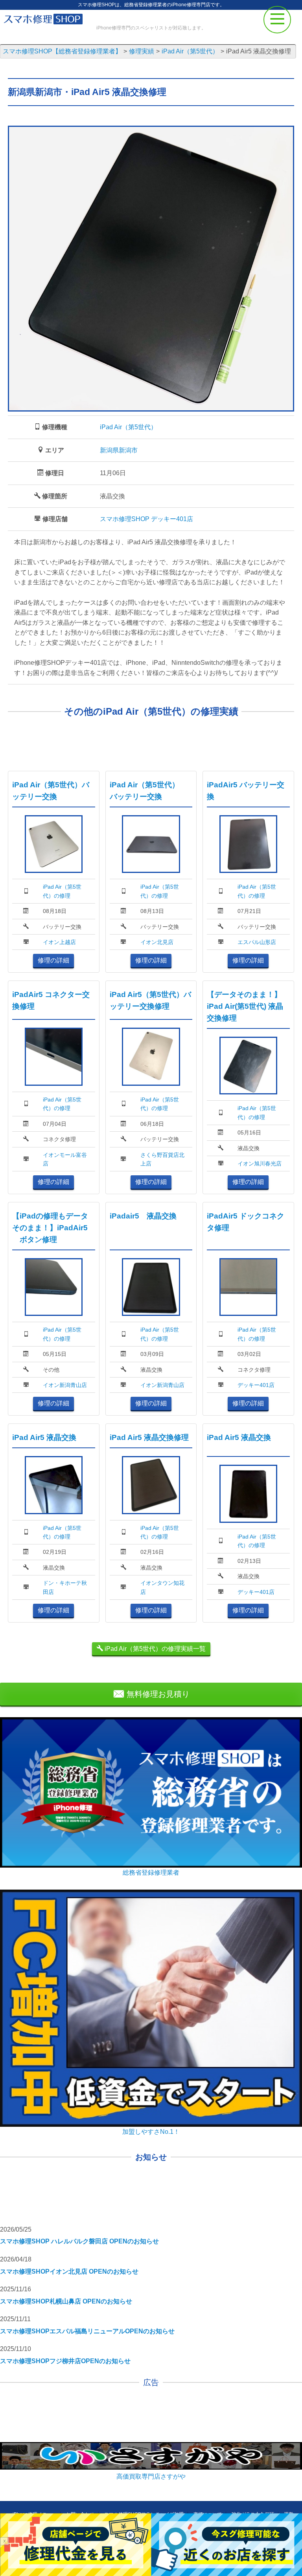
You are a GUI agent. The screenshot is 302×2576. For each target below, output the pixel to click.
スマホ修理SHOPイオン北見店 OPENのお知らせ (69, 2271)
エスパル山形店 (257, 942)
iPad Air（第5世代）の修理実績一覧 (154, 1649)
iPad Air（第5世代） (128, 427)
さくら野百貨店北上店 (162, 1159)
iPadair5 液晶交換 (143, 1216)
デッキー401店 (256, 1385)
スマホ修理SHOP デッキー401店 (146, 519)
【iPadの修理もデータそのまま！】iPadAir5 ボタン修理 (50, 1228)
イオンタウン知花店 (162, 1587)
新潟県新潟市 (119, 450)
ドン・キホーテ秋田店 (65, 1587)
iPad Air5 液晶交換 (44, 1437)
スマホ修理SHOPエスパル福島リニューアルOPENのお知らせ (87, 2331)
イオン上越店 (59, 942)
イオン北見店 (157, 942)
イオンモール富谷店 (65, 1159)
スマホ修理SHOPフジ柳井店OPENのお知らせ (65, 2361)
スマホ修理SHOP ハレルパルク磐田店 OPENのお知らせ (79, 2241)
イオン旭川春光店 (260, 1164)
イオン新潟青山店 (65, 1385)
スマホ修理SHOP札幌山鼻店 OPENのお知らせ (66, 2301)
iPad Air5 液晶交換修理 (149, 1437)
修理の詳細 (53, 960)
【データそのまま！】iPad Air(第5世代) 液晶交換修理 (245, 1006)
